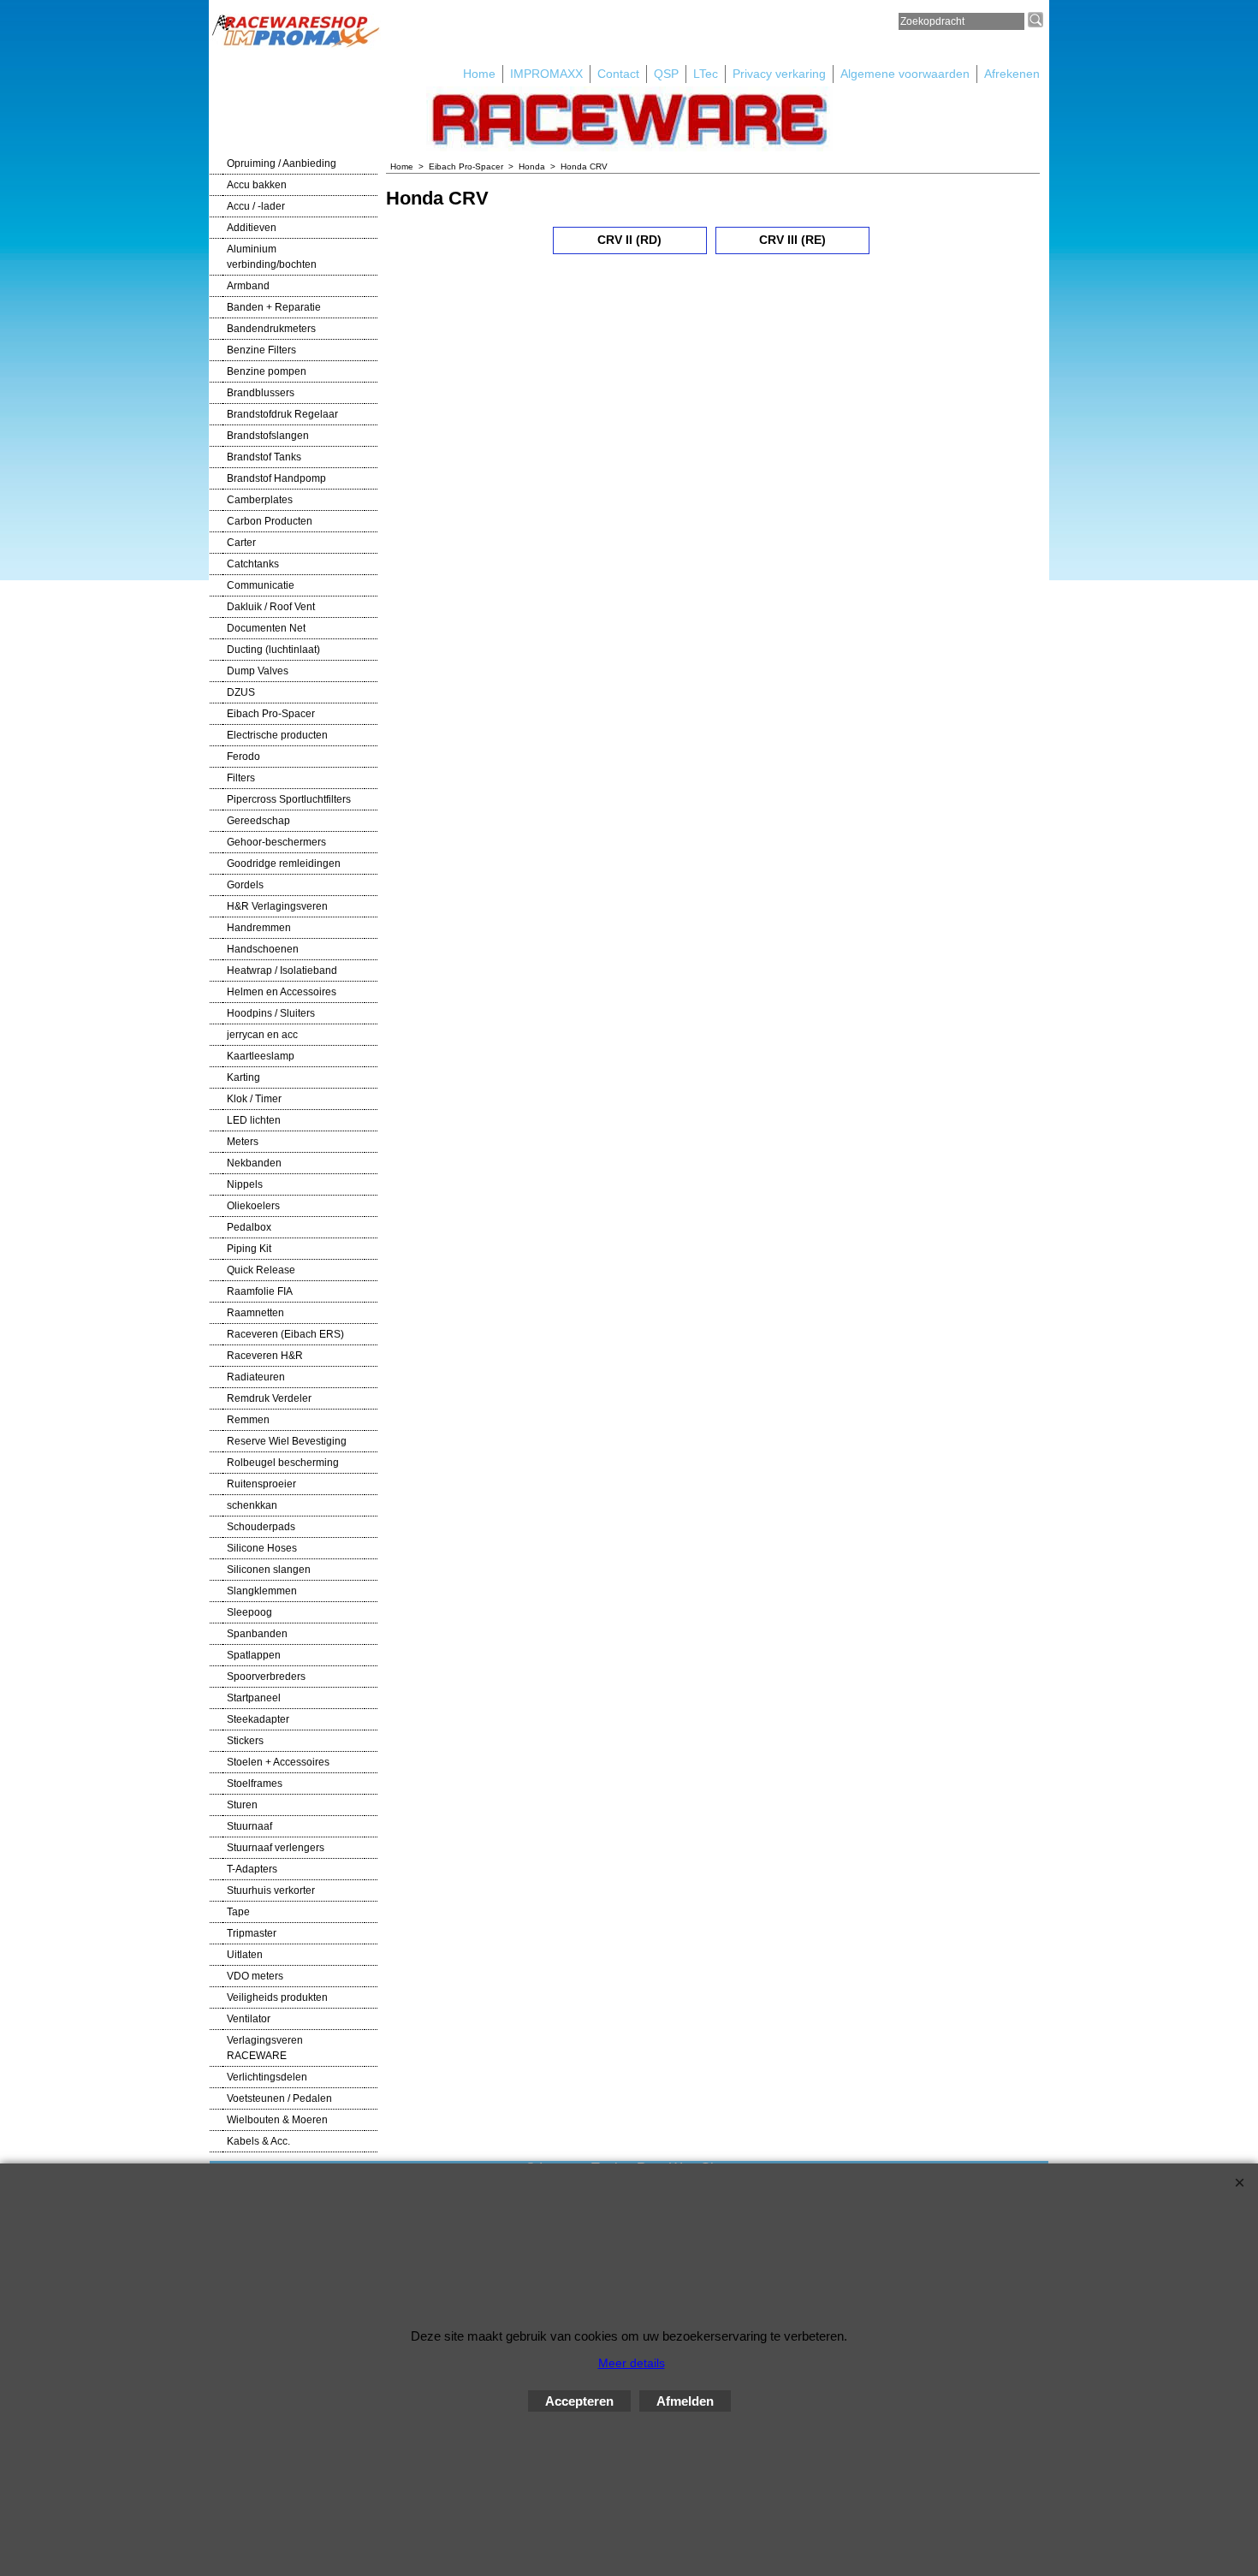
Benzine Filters (261, 350)
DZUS (241, 692)
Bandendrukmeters (271, 329)
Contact (618, 74)
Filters (241, 778)
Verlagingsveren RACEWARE (265, 2048)
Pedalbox (249, 1227)
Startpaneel (254, 1698)
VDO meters (255, 1976)
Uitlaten (245, 1955)
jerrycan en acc (262, 1035)
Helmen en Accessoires (282, 992)
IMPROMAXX (546, 74)
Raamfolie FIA (260, 1291)
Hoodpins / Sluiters (271, 1013)
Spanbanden (257, 1634)
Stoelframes (255, 1784)
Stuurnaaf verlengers (276, 1848)
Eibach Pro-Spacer (271, 714)
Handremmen (259, 928)
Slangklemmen (262, 1591)
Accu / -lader (256, 206)
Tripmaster (252, 1933)
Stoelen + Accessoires (278, 1762)
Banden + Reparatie (274, 307)
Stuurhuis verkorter (271, 1890)
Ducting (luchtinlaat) (273, 650)
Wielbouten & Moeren (277, 2120)
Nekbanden (254, 1163)
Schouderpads (261, 1527)
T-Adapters (252, 1869)
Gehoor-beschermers (276, 842)
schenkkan (252, 1505)
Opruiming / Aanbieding (282, 163)
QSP (666, 74)
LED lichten (254, 1120)
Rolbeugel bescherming (283, 1463)
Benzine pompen (267, 371)
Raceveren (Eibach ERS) (285, 1334)
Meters (243, 1142)
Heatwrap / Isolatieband (282, 970)
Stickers (245, 1741)
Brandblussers (261, 393)
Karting (243, 1077)
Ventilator (249, 2019)
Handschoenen (263, 949)
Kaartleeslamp (261, 1056)
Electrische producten (277, 735)
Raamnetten (255, 1313)
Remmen (248, 1420)
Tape (238, 1912)
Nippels (245, 1184)
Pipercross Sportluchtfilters (289, 799)
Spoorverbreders (266, 1677)
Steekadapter (258, 1719)
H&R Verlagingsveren (277, 906)
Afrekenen (1012, 74)
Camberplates (260, 500)
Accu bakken (257, 185)
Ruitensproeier (261, 1484)
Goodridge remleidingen (284, 864)
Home (479, 74)
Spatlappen (254, 1655)
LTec (706, 74)
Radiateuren (256, 1377)
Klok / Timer (254, 1099)
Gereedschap (258, 821)
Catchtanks (253, 564)
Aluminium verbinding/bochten (272, 257)
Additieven (252, 228)
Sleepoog (249, 1612)
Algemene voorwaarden (905, 74)
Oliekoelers (253, 1206)
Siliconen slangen (269, 1570)
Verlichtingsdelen (267, 2077)
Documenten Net (266, 628)
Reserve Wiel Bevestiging (287, 1441)
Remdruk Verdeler (269, 1398)
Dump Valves (258, 671)
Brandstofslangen (268, 436)
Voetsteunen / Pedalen (279, 2098)
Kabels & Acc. (258, 2141)
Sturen (242, 1805)
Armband (248, 286)
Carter (241, 543)
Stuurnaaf (249, 1826)
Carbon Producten (270, 521)
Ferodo (243, 757)
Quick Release (261, 1270)
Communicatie (261, 585)
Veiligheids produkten (277, 1997)
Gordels (245, 885)
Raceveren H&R (265, 1356)
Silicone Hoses (262, 1548)
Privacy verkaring (779, 74)
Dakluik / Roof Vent (271, 607)
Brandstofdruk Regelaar (282, 414)
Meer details (632, 2363)
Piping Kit (249, 1249)
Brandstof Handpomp (276, 478)
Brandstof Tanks (264, 457)
